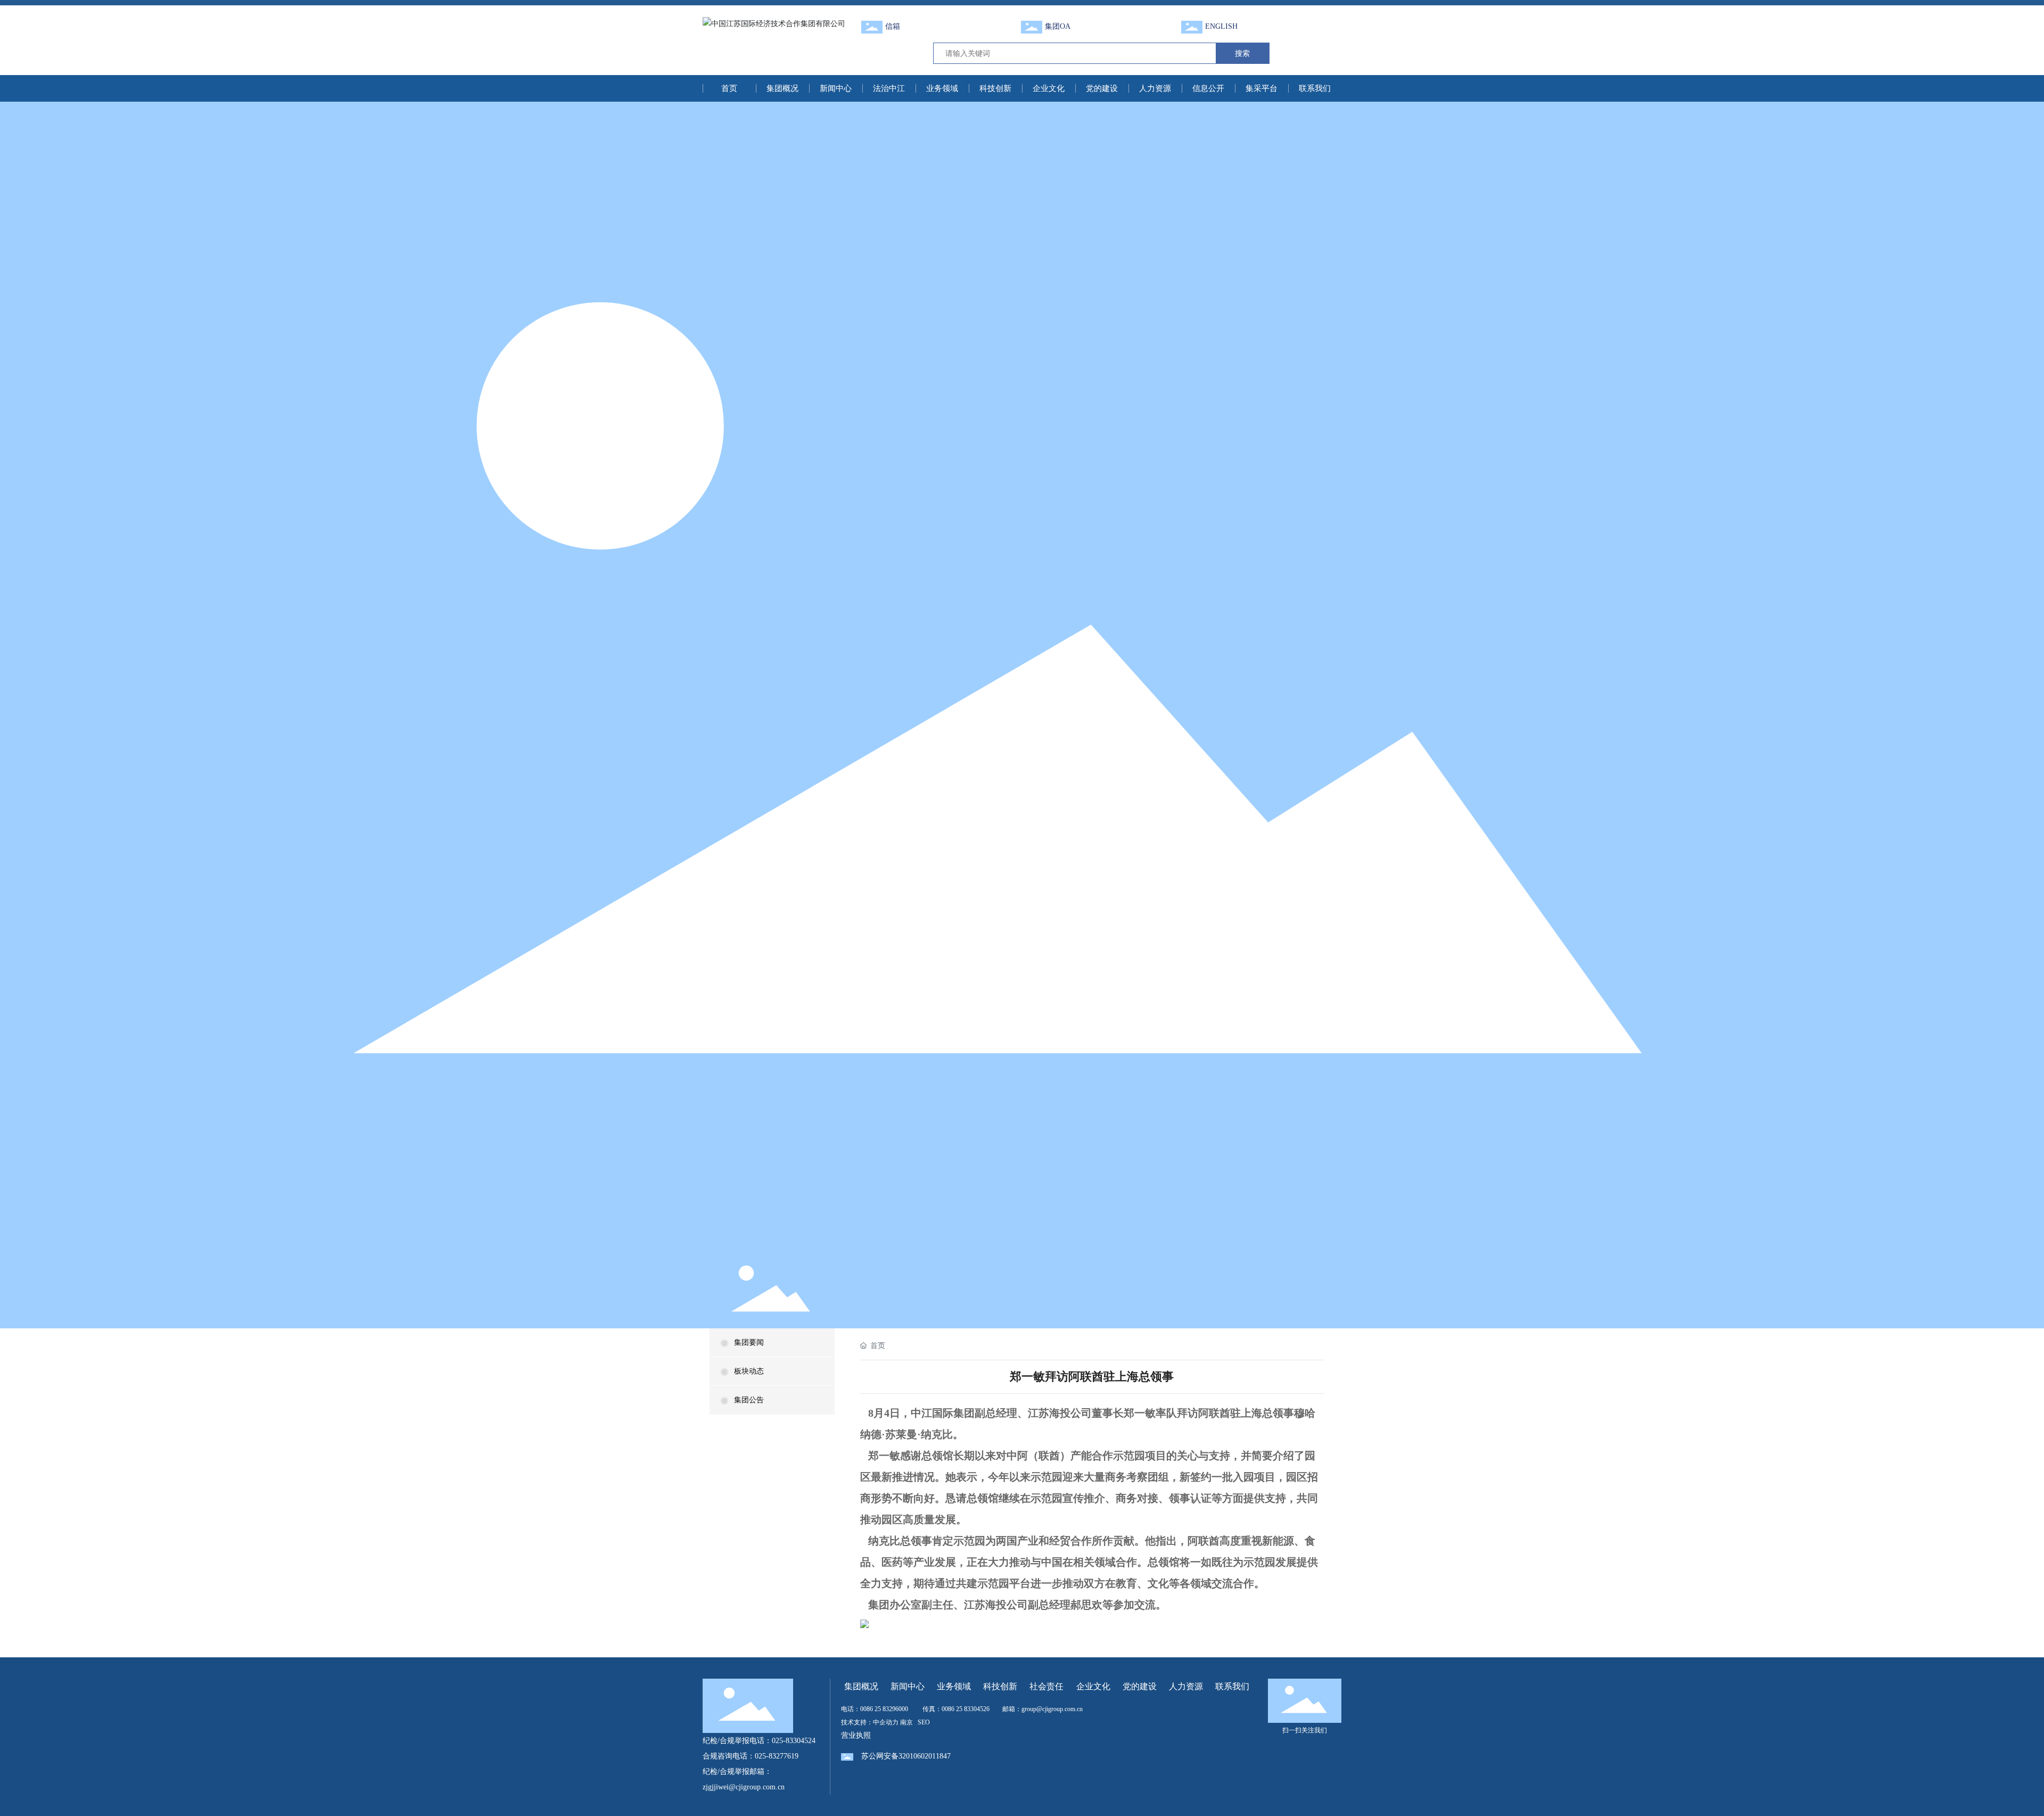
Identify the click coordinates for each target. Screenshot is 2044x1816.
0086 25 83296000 (884, 1709)
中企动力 (886, 1722)
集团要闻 (749, 1342)
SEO (924, 1722)
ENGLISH (1221, 26)
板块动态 (749, 1371)
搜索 (1242, 53)
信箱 (893, 26)
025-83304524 (794, 1741)
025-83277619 (777, 1756)
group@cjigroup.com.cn (1052, 1709)
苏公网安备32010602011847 (906, 1756)
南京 (906, 1722)
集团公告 (749, 1400)
